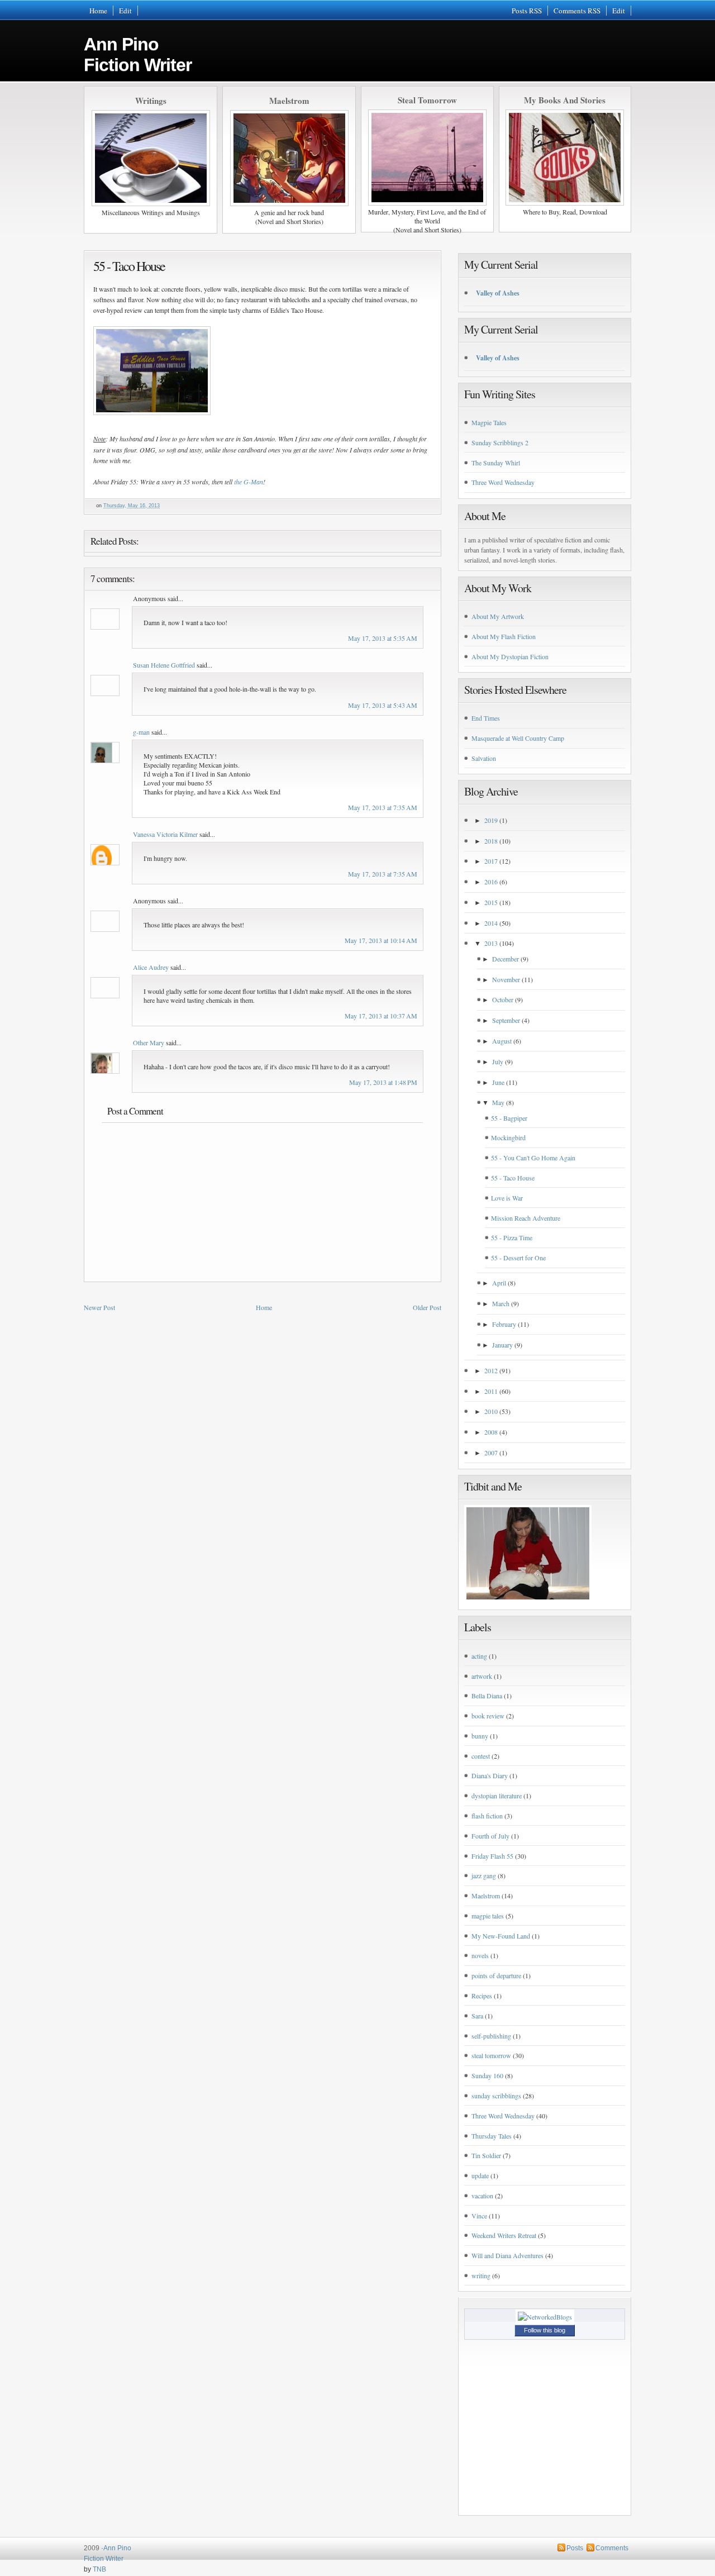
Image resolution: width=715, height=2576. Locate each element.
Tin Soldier (486, 2155)
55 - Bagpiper (509, 1118)
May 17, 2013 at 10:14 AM (381, 940)
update (480, 2175)
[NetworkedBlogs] (545, 2317)
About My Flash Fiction (504, 636)
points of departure (496, 1975)
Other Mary (149, 1042)
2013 (491, 943)
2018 (491, 841)
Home (98, 11)
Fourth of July (490, 1836)
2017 (491, 861)
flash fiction (487, 1816)
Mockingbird (508, 1137)
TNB (99, 2569)
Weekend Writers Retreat (504, 2235)
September (506, 1020)
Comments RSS (577, 11)
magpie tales (488, 1916)
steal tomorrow (491, 2055)
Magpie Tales (489, 422)
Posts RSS (527, 11)
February (504, 1324)
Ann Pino (138, 54)
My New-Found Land (501, 1936)
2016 (491, 882)
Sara (477, 2016)
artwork (482, 1676)
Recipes (482, 1996)
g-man (141, 732)
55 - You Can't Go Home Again (533, 1158)
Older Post (427, 1307)
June (498, 1082)
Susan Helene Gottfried (164, 665)
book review (488, 1716)
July (498, 1061)
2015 (491, 902)
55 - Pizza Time (512, 1237)
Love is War (507, 1198)
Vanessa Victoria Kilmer (165, 834)
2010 (491, 1411)
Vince (479, 2216)
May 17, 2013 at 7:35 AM (383, 807)
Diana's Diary (490, 1775)
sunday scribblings (496, 2096)
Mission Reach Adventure (526, 1218)
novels (480, 1955)
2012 (491, 1370)
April (499, 1283)
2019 (491, 820)
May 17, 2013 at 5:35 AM (383, 638)
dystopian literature (497, 1796)
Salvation (484, 758)
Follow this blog (545, 2330)
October (503, 999)
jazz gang (484, 1875)
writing (481, 2275)
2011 (491, 1391)
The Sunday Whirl (496, 463)
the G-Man (249, 482)
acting (479, 1656)
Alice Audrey (151, 967)
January (502, 1345)
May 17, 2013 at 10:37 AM (381, 1016)
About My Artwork (498, 616)
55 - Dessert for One (518, 1258)
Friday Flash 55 (492, 1856)
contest (481, 1756)
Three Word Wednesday (503, 482)
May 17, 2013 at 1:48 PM (383, 1082)
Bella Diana (487, 1696)
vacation (482, 2196)
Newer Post (99, 1307)
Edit (125, 11)
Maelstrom (486, 1896)
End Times (486, 718)
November (506, 979)
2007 (491, 1453)
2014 (491, 923)
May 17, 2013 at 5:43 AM (383, 705)
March (501, 1303)
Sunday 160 (487, 2075)
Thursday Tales (492, 2136)
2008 (491, 1432)
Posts (575, 2548)
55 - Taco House (129, 266)
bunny (480, 1736)
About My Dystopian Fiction (510, 656)
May (498, 1102)
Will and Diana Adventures (507, 2255)
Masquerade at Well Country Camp (518, 738)
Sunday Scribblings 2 (500, 442)
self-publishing (491, 2036)
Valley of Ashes (498, 293)
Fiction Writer (104, 2559)
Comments (612, 2548)
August (502, 1041)
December (506, 959)
